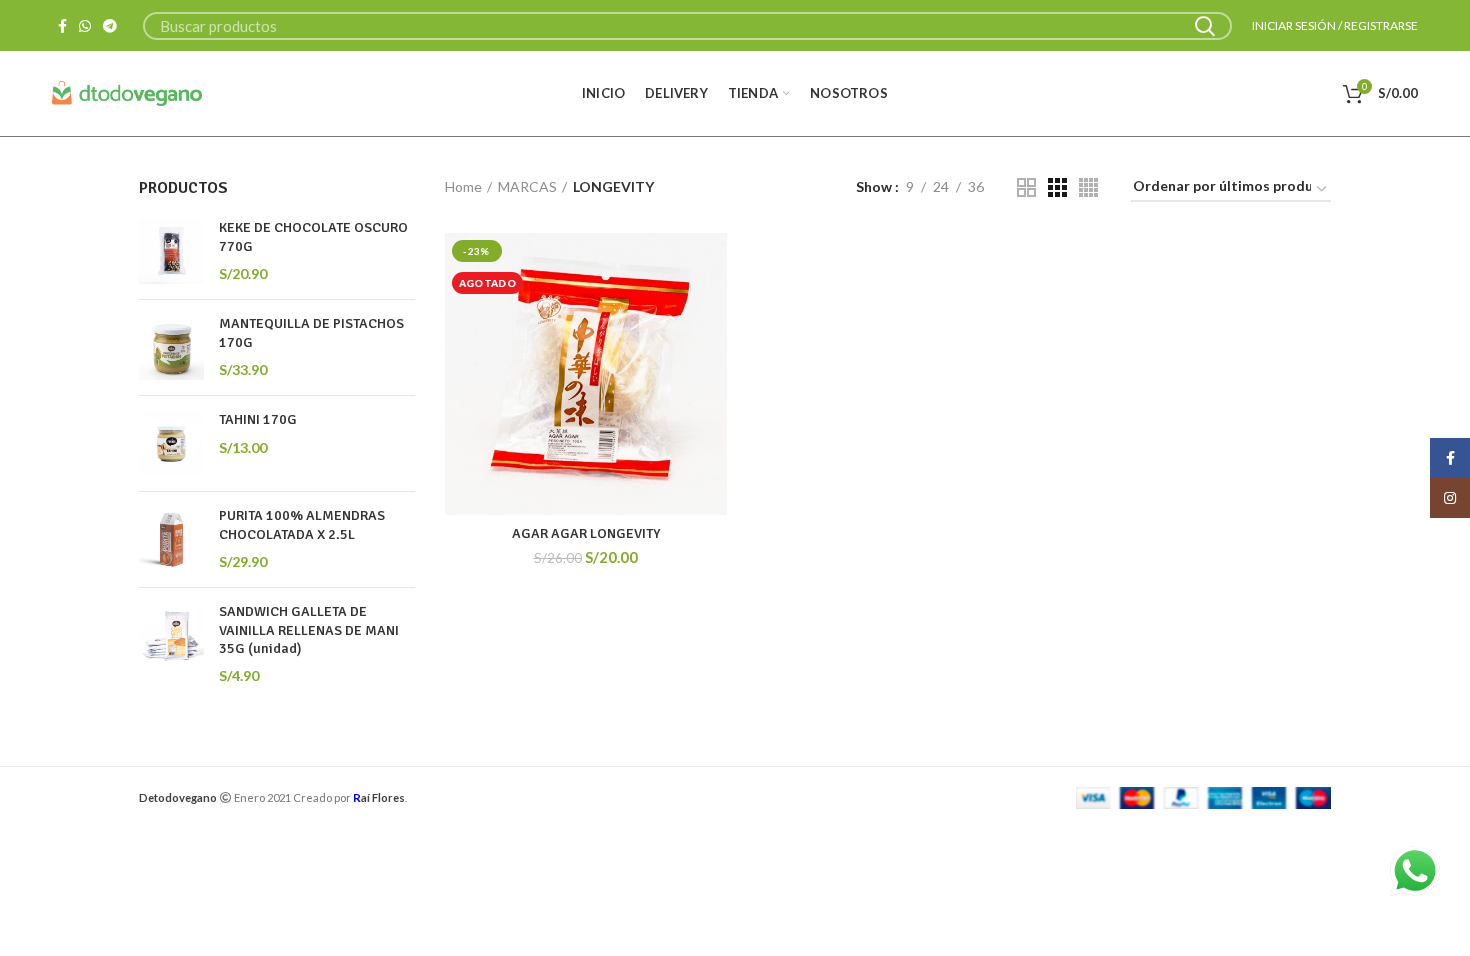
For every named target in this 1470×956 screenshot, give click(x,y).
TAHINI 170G (258, 419)
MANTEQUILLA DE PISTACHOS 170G (311, 332)
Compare (712, 265)
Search (1205, 26)
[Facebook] (62, 26)
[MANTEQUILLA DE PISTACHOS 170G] (171, 347)
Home (463, 186)
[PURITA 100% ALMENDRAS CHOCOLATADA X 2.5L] (171, 539)
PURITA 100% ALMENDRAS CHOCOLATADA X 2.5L (302, 524)
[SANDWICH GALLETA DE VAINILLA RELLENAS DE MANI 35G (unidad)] (171, 644)
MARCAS (527, 186)
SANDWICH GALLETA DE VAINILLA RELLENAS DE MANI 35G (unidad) (309, 629)
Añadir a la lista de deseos (712, 355)
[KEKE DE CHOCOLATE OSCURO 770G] (171, 251)
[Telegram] (110, 26)
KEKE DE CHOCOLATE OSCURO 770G (313, 236)
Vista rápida (712, 310)
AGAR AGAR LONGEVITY (586, 533)
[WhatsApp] (85, 26)
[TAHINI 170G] (171, 443)
